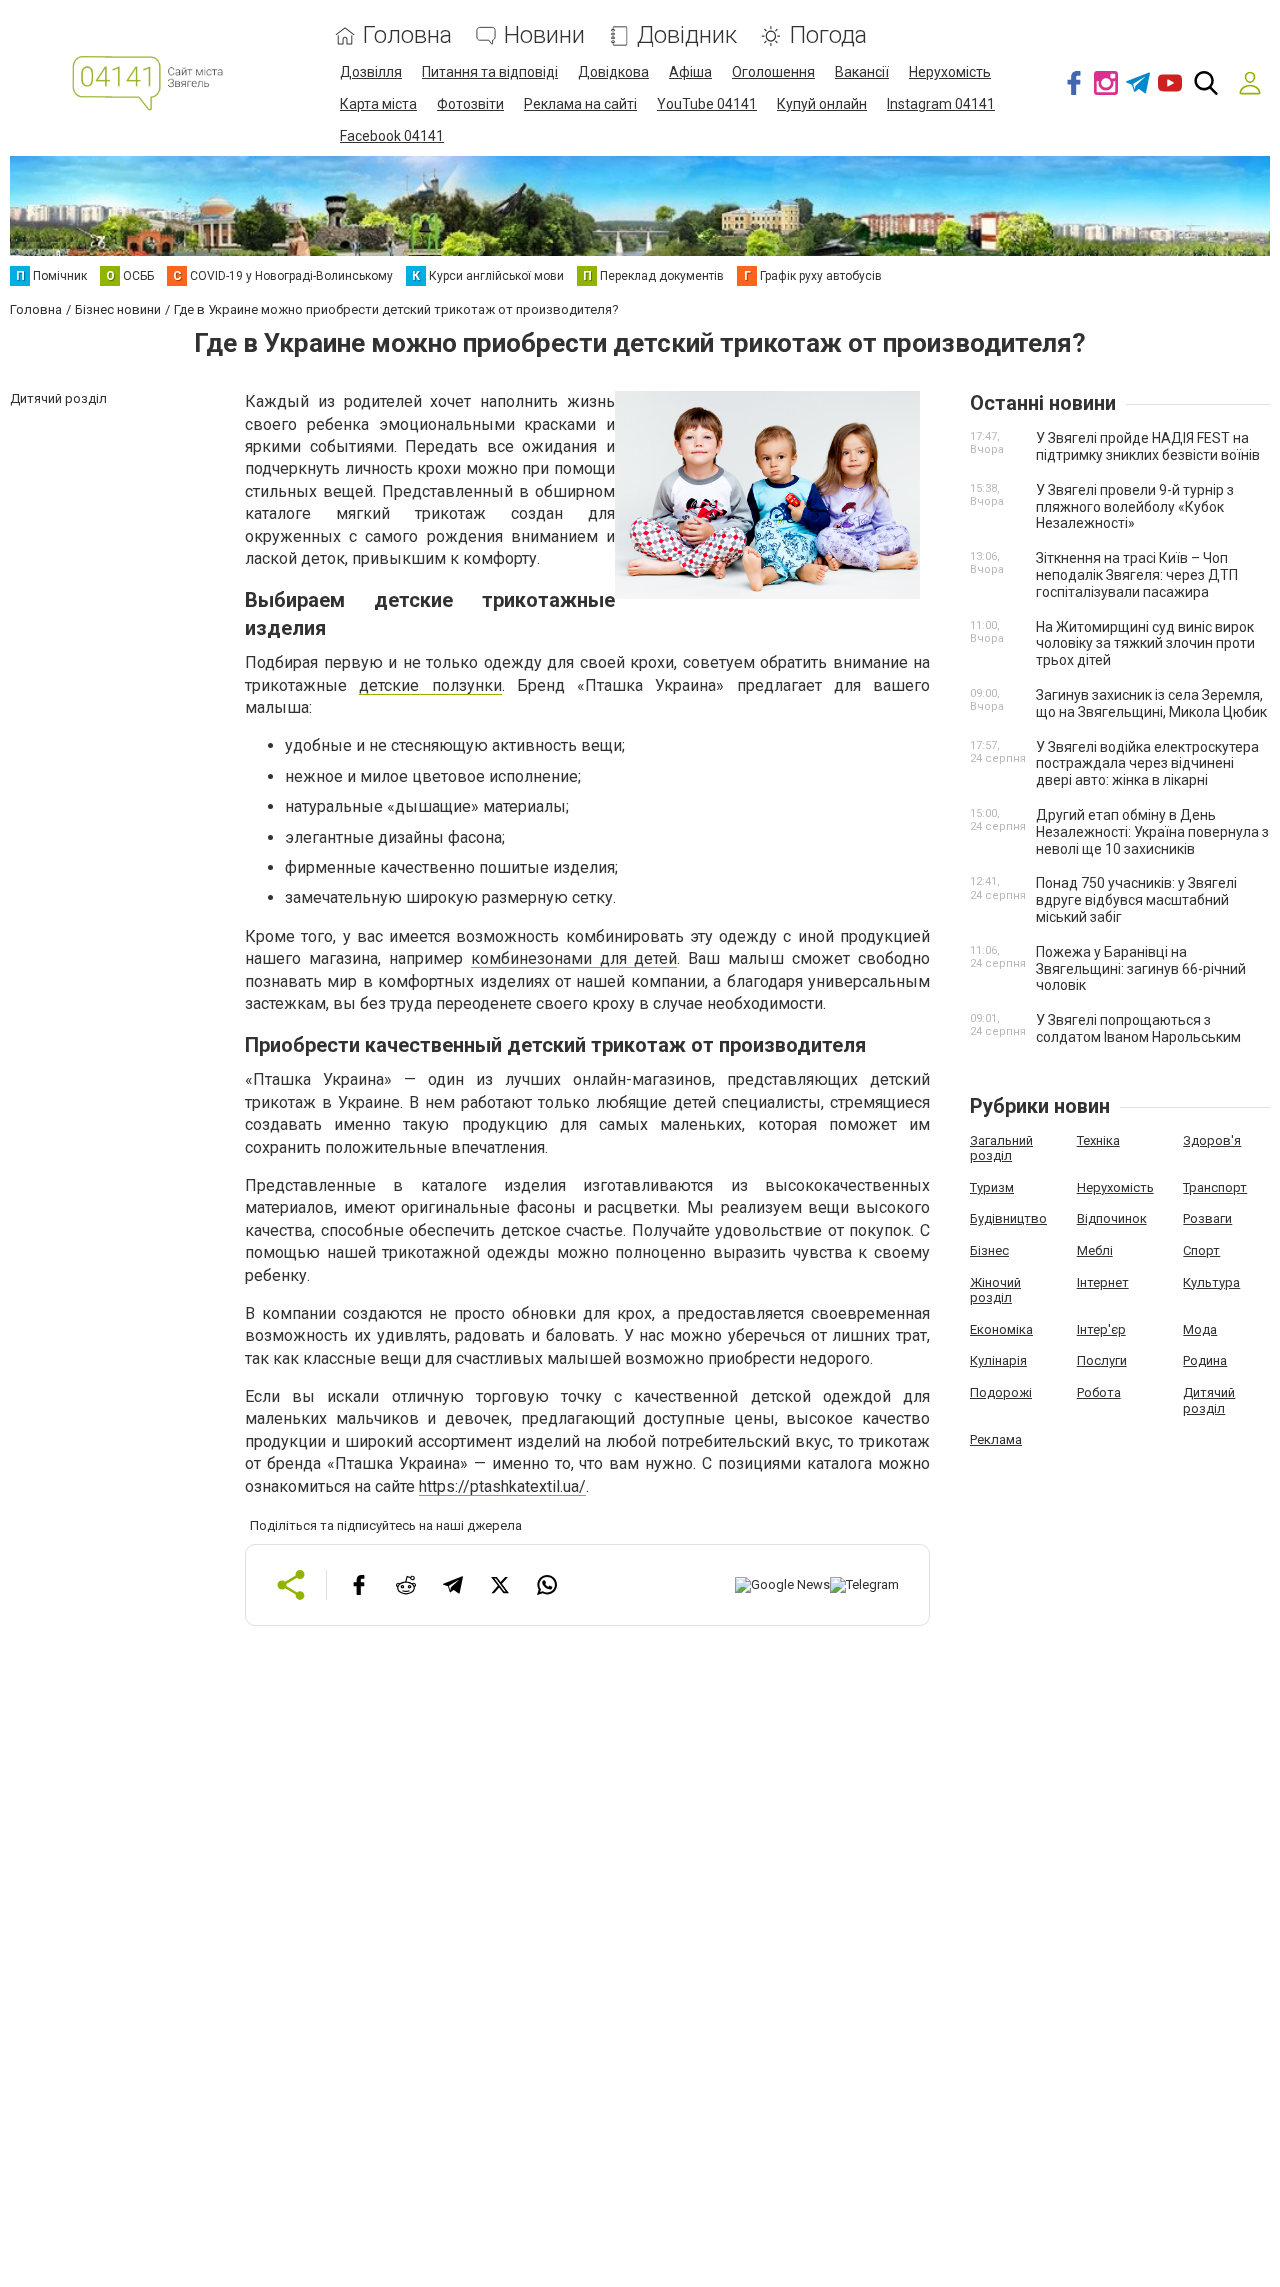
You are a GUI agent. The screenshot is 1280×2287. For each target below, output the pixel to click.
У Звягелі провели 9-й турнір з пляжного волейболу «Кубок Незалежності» (1135, 507)
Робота (1099, 1392)
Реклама (996, 1439)
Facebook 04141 (392, 136)
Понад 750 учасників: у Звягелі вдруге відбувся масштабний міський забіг (1136, 900)
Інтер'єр (1101, 1329)
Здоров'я (1212, 1140)
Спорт (1201, 1250)
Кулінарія (998, 1360)
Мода (1200, 1329)
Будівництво (1008, 1218)
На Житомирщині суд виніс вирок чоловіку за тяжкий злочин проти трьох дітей (1145, 644)
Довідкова (613, 72)
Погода (828, 35)
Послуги (1102, 1360)
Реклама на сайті (580, 104)
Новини (544, 35)
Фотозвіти (470, 104)
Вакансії (862, 72)
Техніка (1098, 1140)
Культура (1211, 1282)
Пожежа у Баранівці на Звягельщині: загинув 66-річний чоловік (1141, 969)
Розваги (1207, 1218)
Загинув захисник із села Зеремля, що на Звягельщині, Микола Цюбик (1151, 703)
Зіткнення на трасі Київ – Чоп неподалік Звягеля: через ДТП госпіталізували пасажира (1137, 575)
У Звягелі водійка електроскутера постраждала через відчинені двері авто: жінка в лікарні (1147, 764)
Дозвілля (371, 72)
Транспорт (1215, 1187)
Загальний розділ (1001, 1148)
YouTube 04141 (707, 104)
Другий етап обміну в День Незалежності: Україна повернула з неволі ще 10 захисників (1152, 832)
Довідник (687, 35)
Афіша (690, 72)
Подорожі (1001, 1392)
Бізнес (989, 1250)
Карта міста (378, 104)
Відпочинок (1112, 1218)
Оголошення (773, 72)
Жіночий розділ (995, 1290)
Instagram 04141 (941, 104)
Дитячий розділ (1209, 1400)
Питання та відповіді (490, 72)
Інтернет (1103, 1282)
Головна (407, 35)
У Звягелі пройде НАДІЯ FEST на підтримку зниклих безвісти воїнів (1148, 446)
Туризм (992, 1187)
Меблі (1095, 1250)
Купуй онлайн (822, 104)
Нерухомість (950, 72)
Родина (1205, 1360)
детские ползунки (430, 685)
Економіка (1001, 1329)
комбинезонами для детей (574, 958)
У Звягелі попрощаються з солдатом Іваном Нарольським (1138, 1028)
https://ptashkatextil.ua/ (502, 1486)
